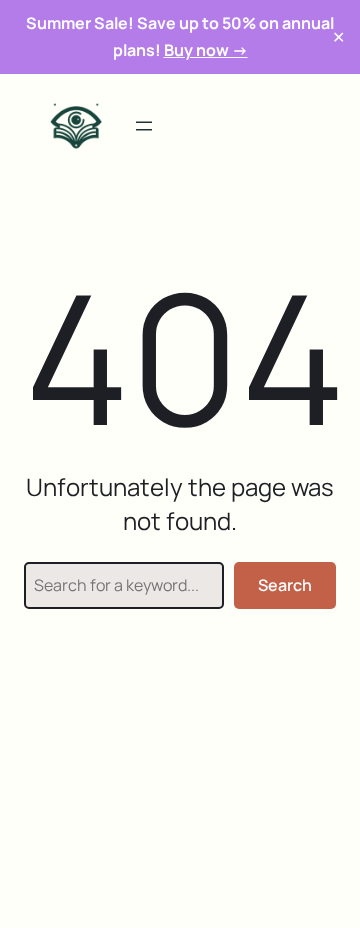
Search (285, 585)
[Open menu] (144, 126)
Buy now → (206, 50)
